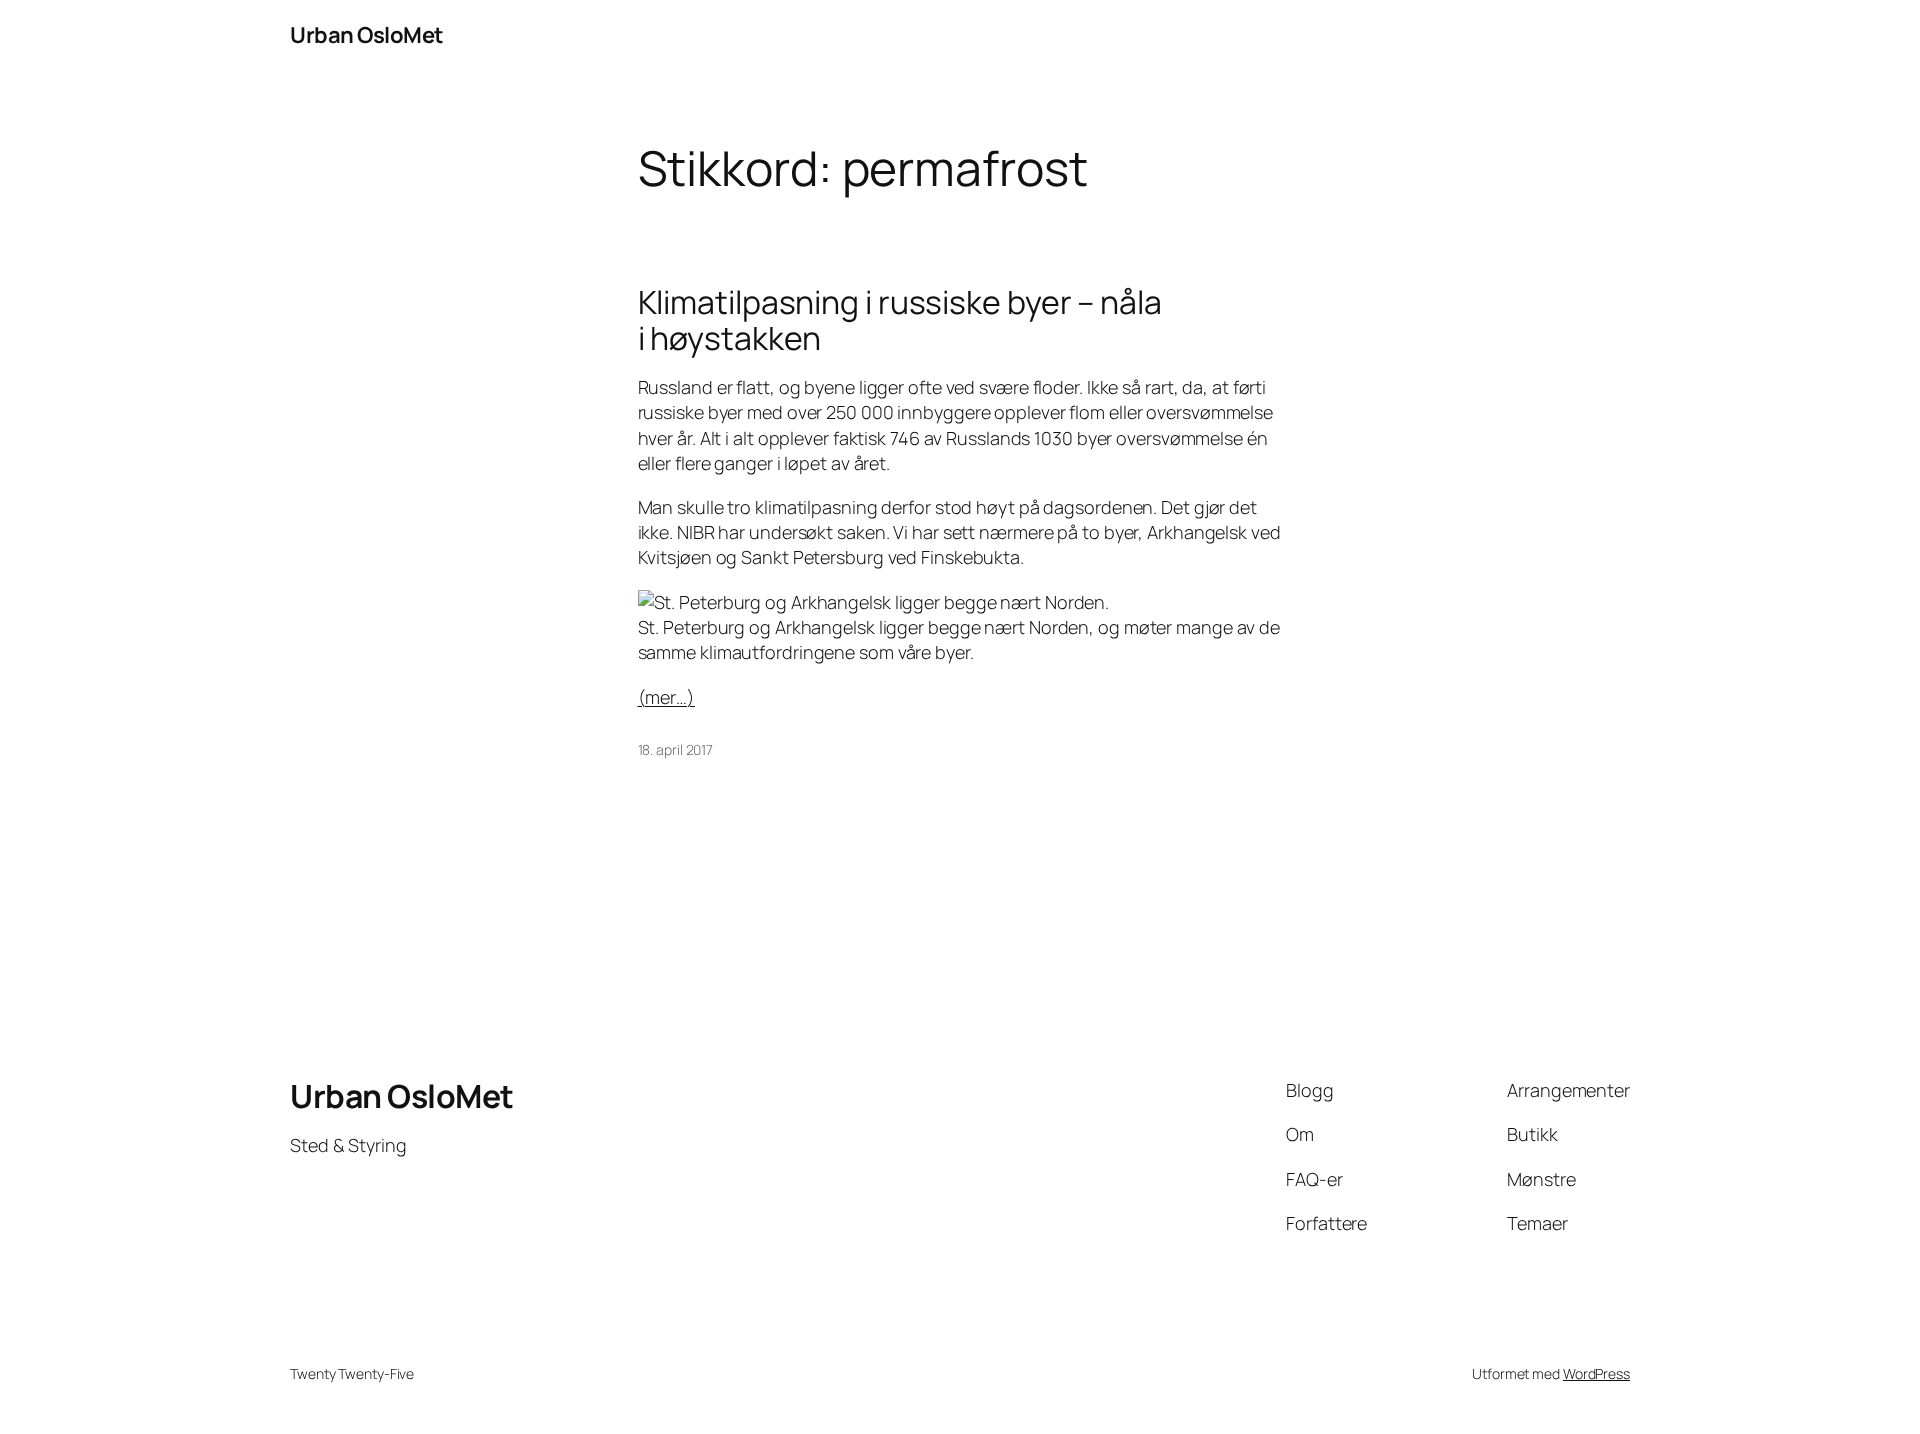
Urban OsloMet (367, 35)
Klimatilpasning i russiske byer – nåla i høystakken (900, 320)
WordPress (1596, 1373)
